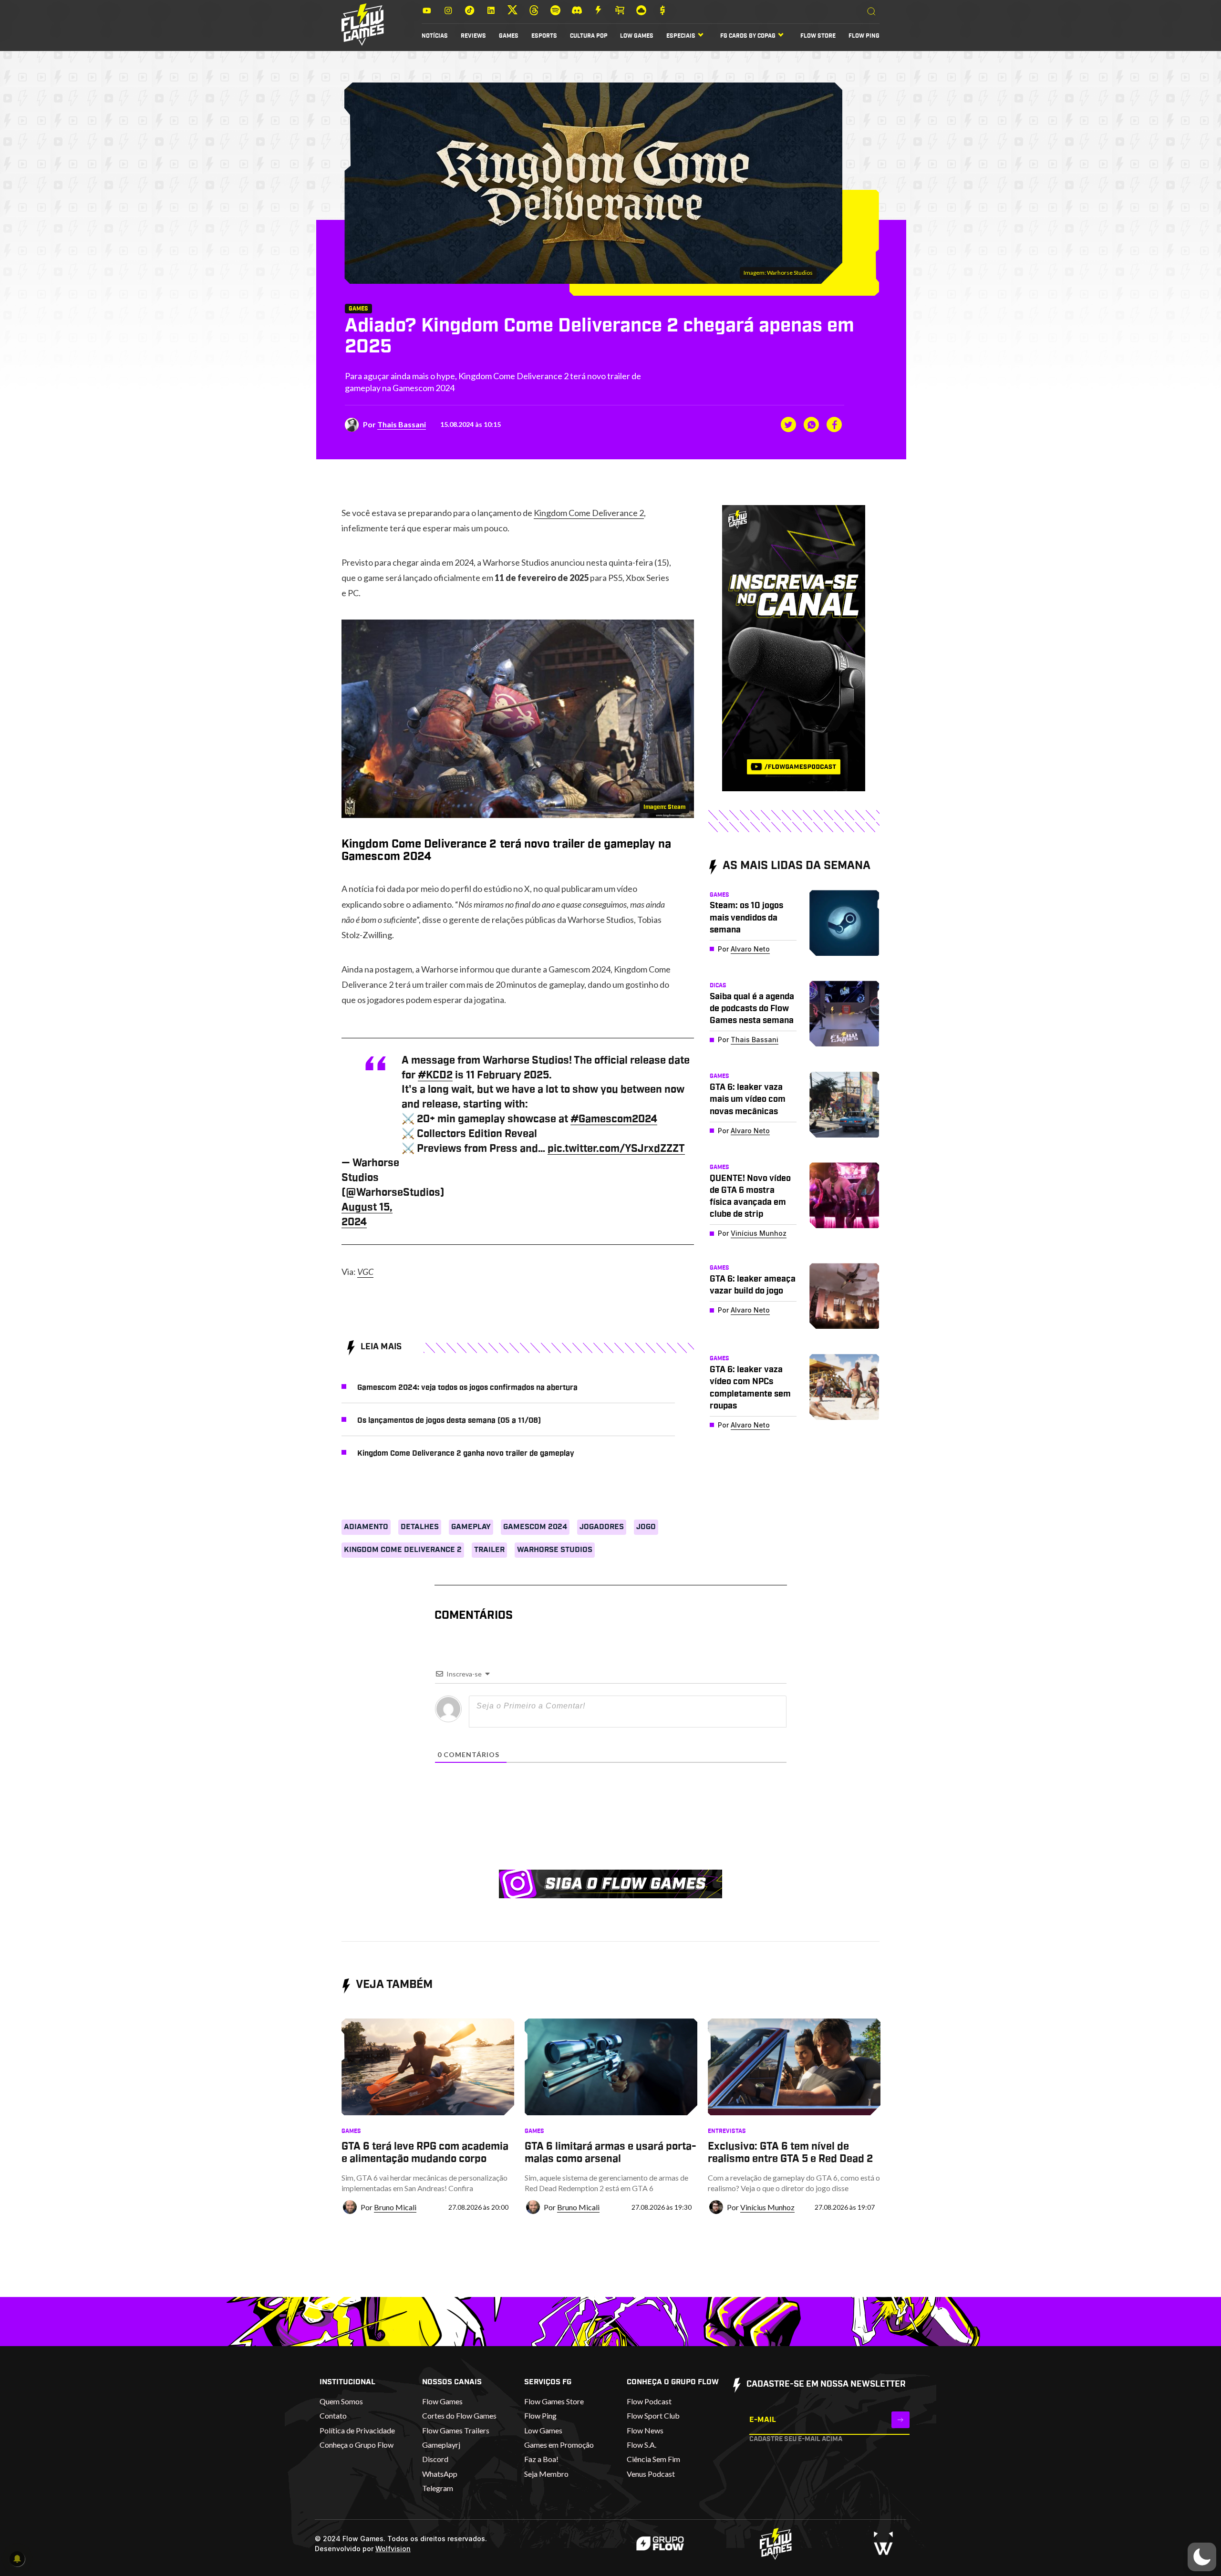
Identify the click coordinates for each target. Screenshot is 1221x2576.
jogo (646, 1527)
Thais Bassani (402, 424)
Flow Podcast (649, 2401)
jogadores (602, 1527)
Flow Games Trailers (456, 2430)
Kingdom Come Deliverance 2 (589, 513)
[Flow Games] (363, 25)
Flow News (645, 2430)
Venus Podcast (651, 2474)
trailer (489, 1550)
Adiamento (366, 1527)
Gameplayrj (441, 2445)
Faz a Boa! (541, 2459)
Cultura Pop (589, 36)
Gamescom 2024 (535, 1527)
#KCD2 (435, 1075)
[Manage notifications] (17, 2559)
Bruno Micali (395, 2207)
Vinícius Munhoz (759, 1233)
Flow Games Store (554, 2401)
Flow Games (442, 2401)
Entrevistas (727, 2131)
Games (509, 36)
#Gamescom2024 (614, 1119)
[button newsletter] (900, 2420)
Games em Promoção (559, 2445)
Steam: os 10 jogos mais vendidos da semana (746, 918)
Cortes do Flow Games (459, 2416)
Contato (333, 2416)
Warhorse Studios (555, 1550)
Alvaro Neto (750, 949)
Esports (544, 36)
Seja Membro (546, 2474)
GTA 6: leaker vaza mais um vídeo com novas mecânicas (748, 1099)
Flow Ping (864, 36)
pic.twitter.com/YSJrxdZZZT (616, 1148)
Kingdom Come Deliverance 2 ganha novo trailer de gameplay (466, 1453)
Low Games (637, 36)
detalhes (420, 1527)
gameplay (471, 1527)
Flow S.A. (642, 2445)
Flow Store (818, 36)
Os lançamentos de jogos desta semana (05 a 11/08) (449, 1420)
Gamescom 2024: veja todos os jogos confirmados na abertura (467, 1387)
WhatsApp (440, 2474)
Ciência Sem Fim (653, 2459)
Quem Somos (341, 2401)
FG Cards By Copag (748, 36)
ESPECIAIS (681, 36)
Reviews (473, 36)
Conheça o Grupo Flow (357, 2445)
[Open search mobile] (871, 12)
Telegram (438, 2488)
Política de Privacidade (357, 2430)
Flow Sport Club (653, 2416)
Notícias (435, 36)
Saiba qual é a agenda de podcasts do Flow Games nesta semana (752, 1009)
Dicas (718, 985)
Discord (435, 2459)
